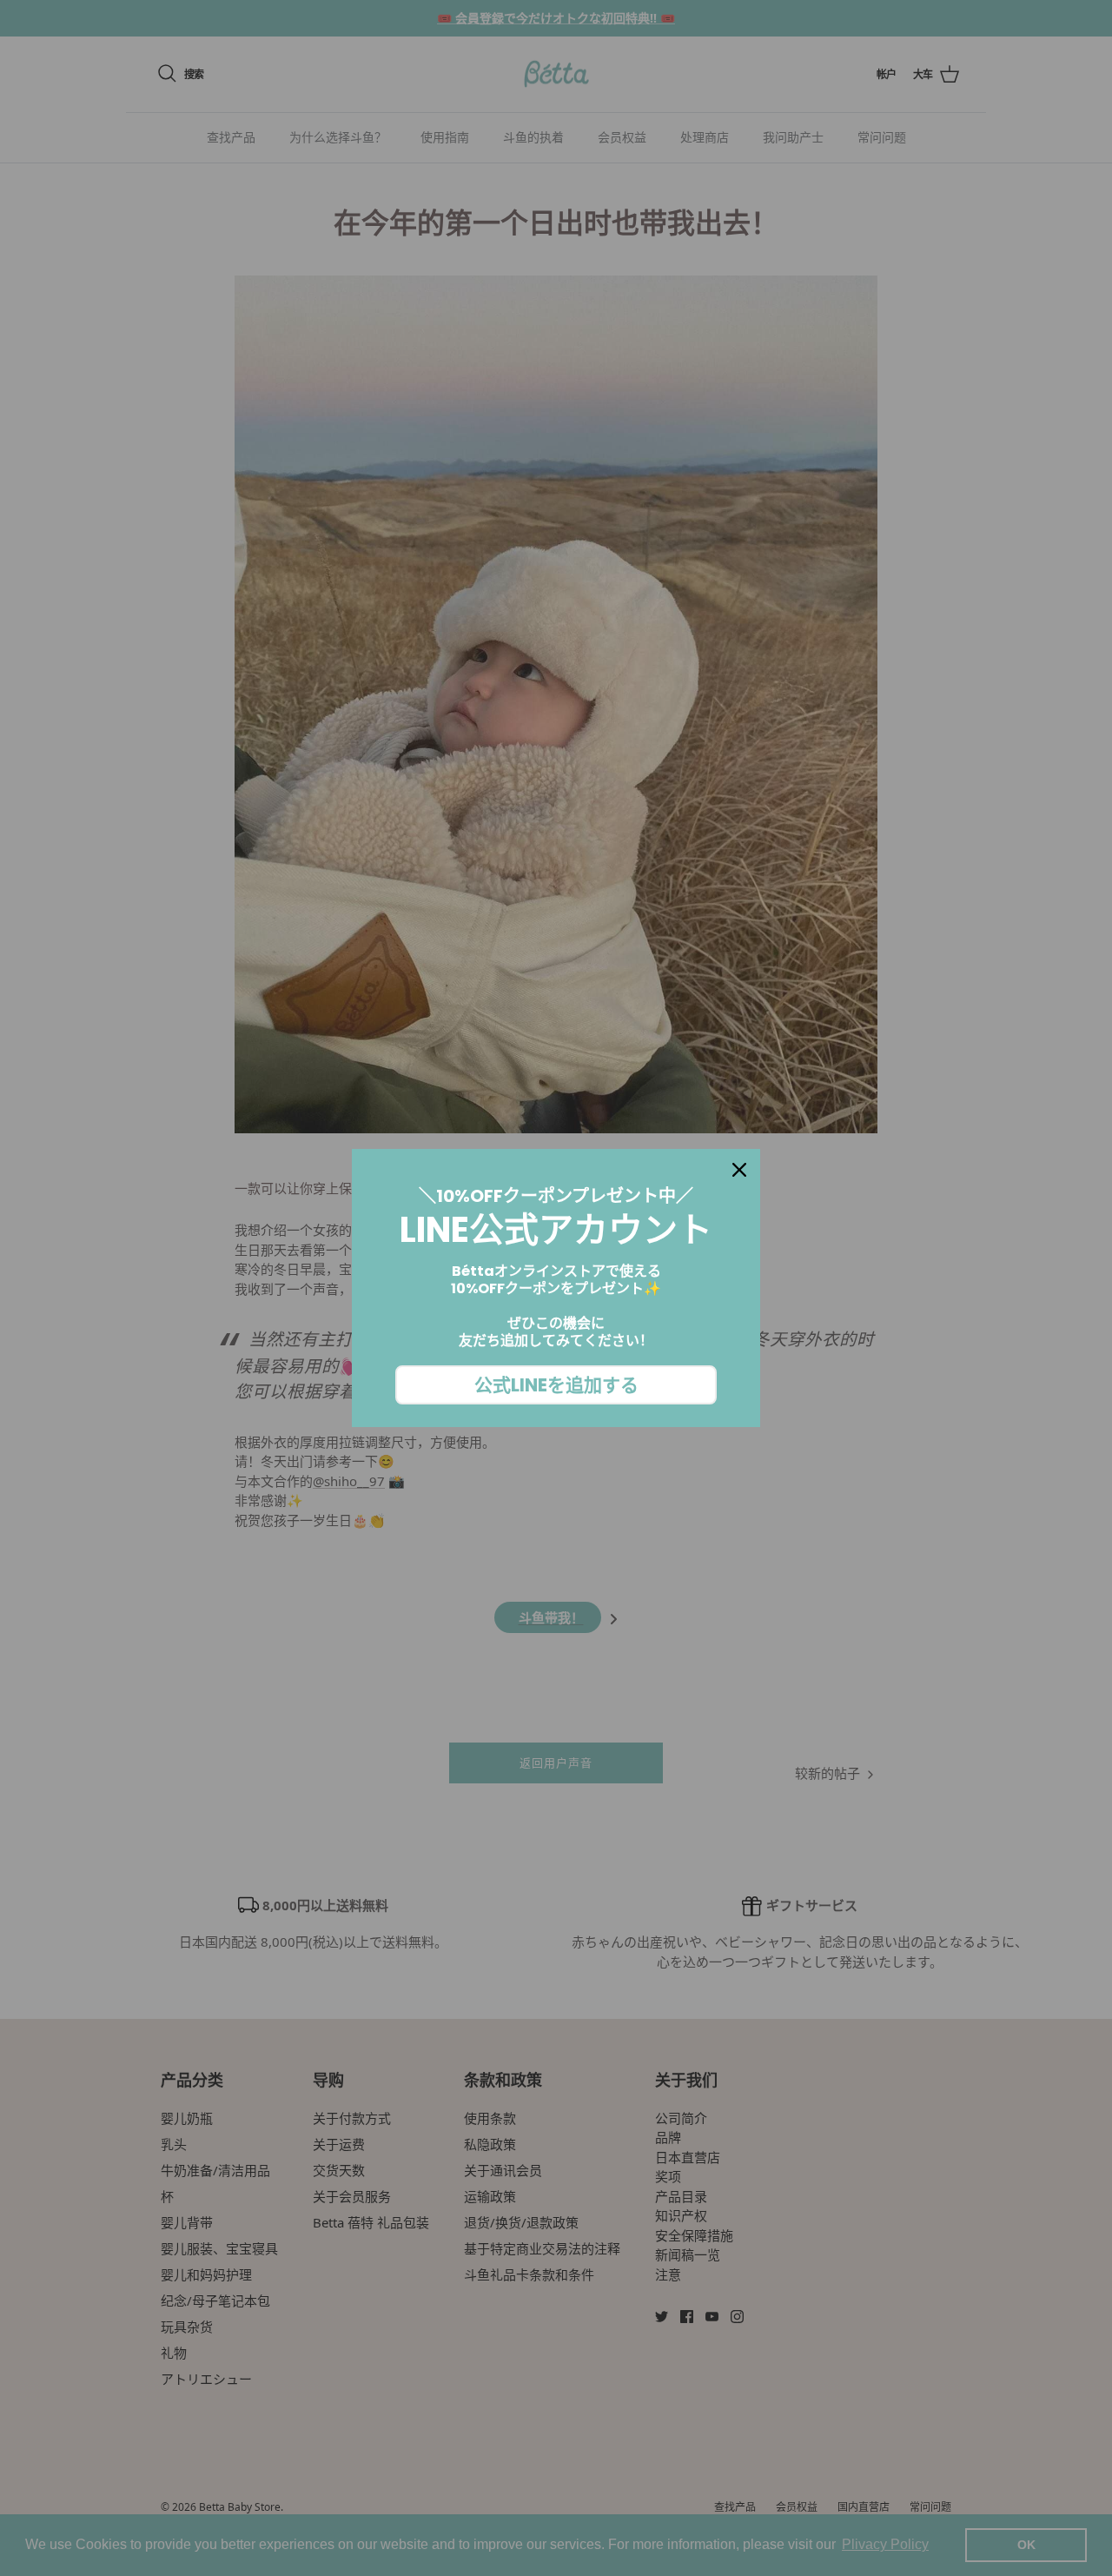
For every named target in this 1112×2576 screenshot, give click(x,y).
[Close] (739, 1170)
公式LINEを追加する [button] (556, 1385)
